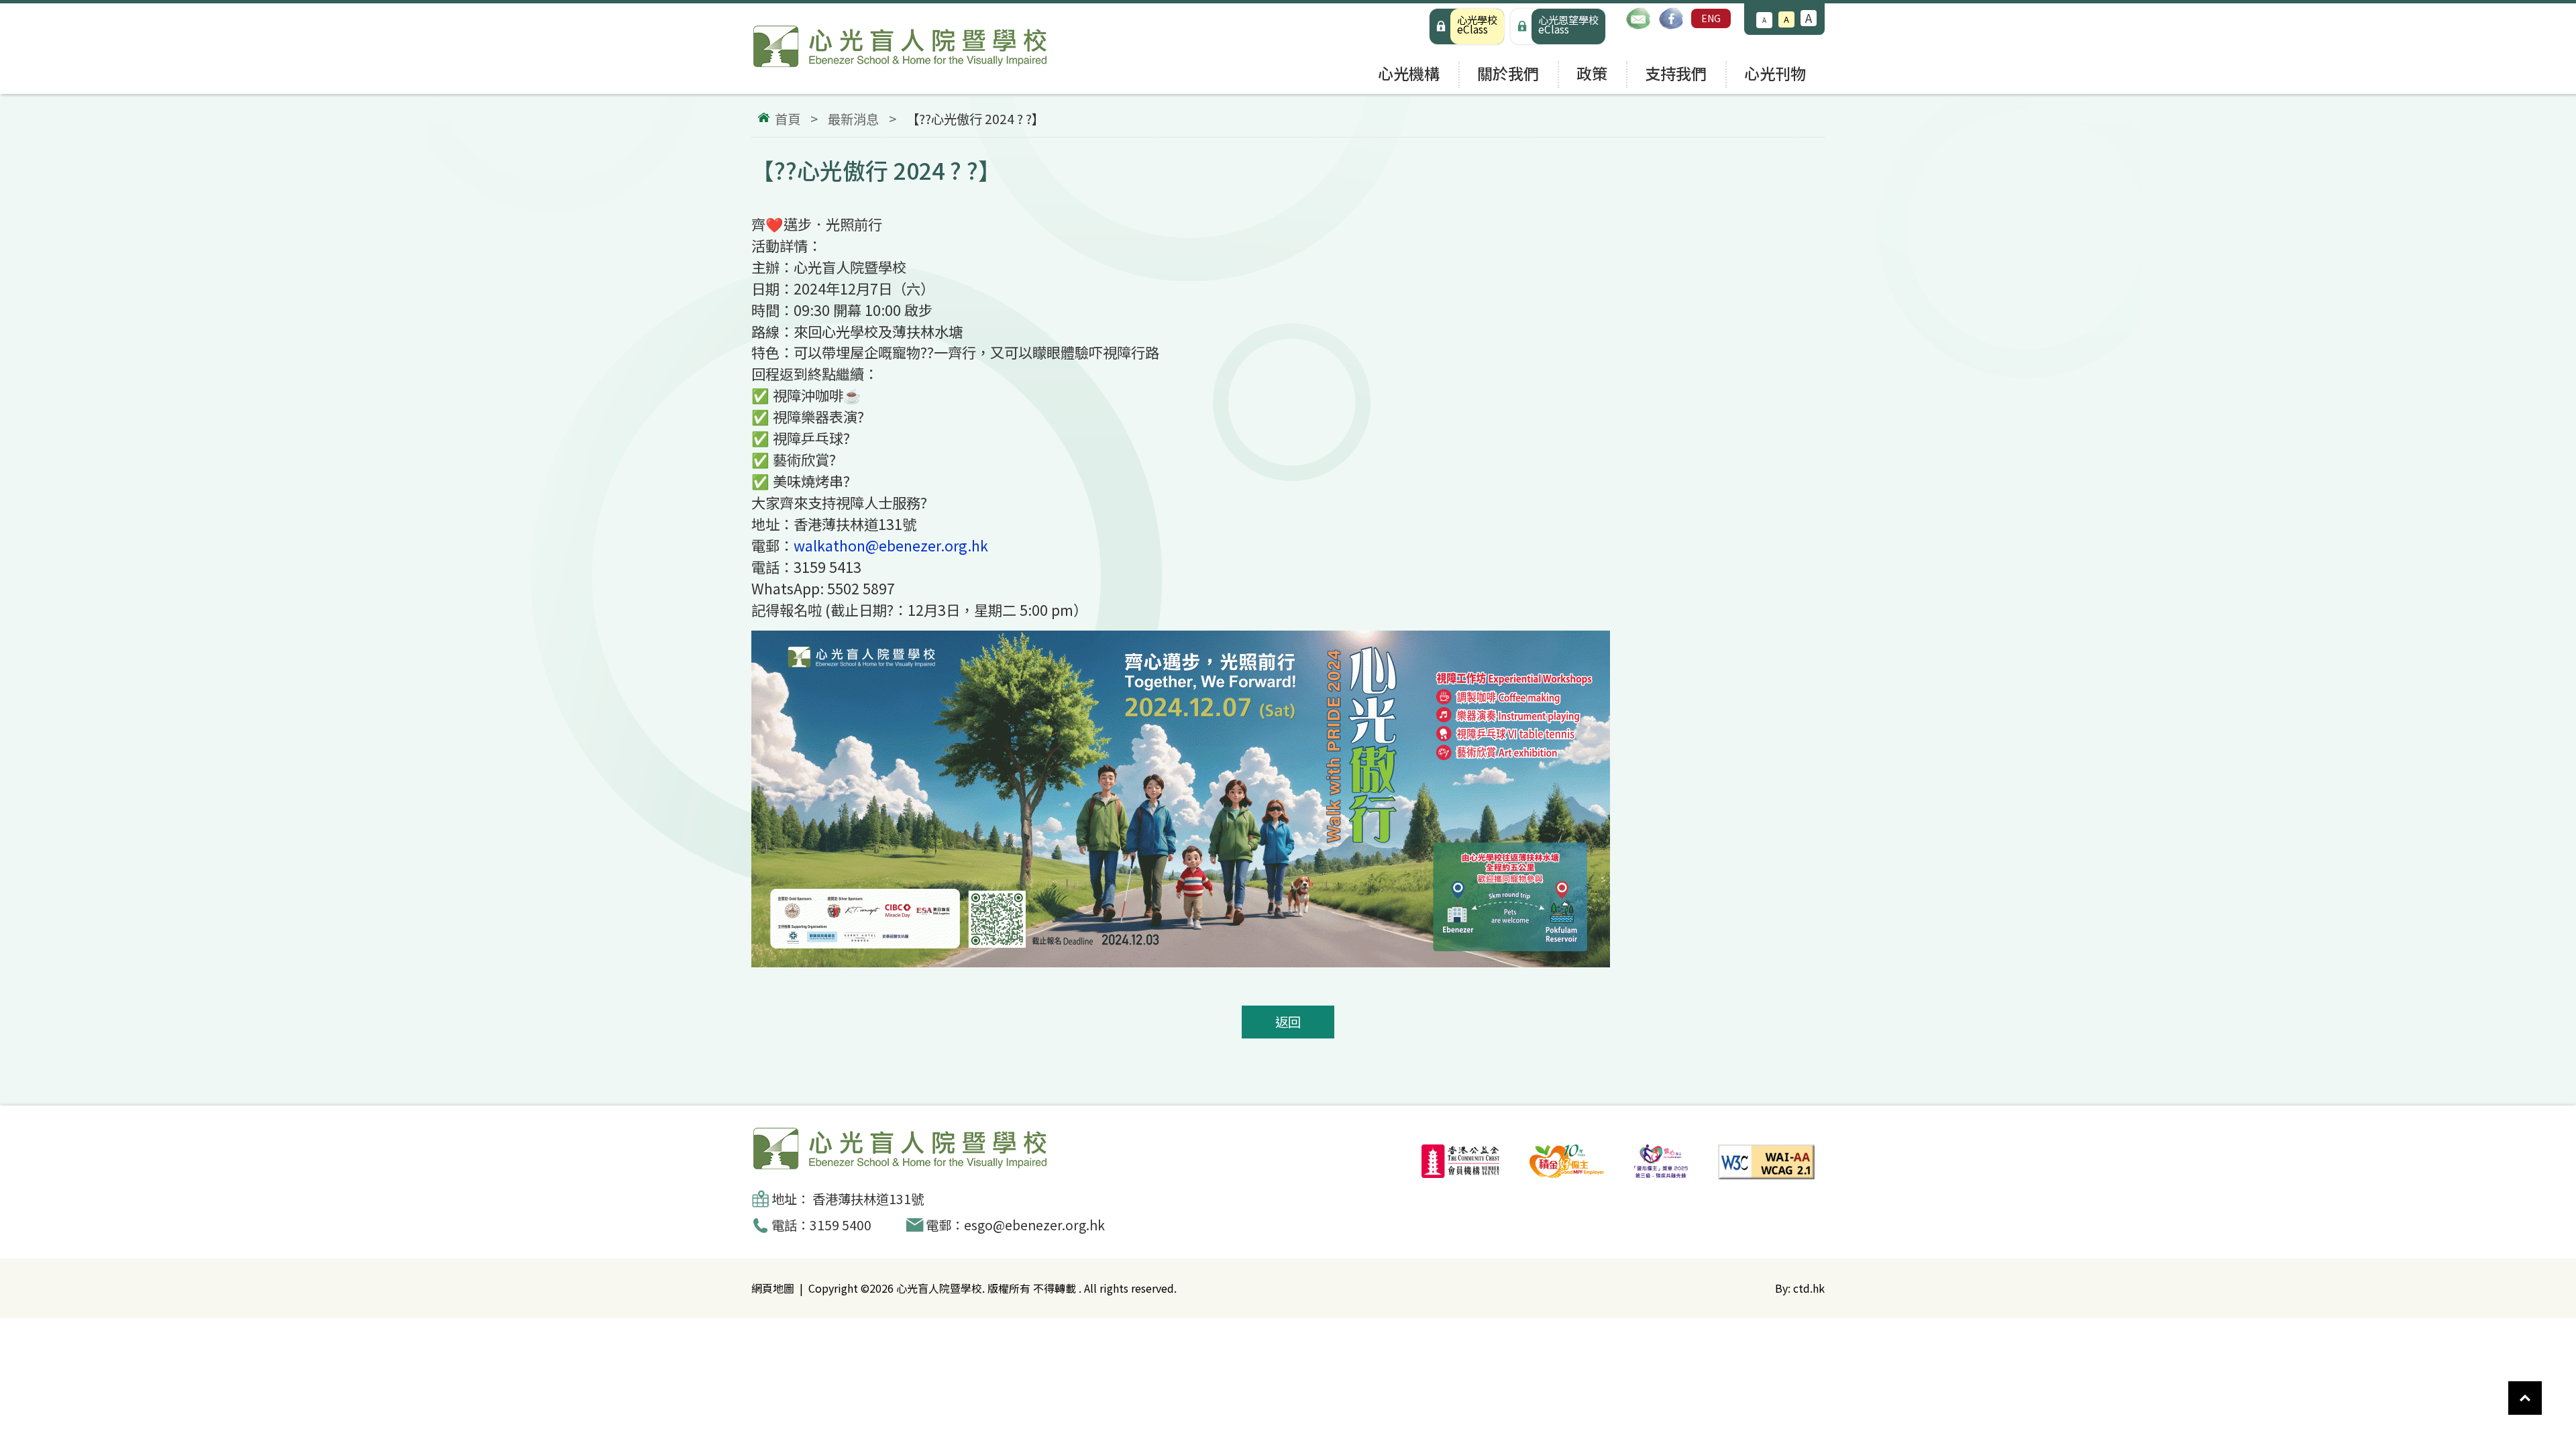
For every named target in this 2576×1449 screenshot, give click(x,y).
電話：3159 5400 (821, 1225)
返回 (1288, 1022)
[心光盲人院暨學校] (900, 49)
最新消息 (853, 119)
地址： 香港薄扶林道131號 (848, 1199)
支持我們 (1676, 73)
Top (2542, 1391)
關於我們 (1508, 73)
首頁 (788, 119)
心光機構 (1409, 73)
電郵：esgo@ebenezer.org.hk (1015, 1225)
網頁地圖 (773, 1288)
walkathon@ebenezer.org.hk (891, 545)
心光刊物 (1775, 73)
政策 (1592, 73)
